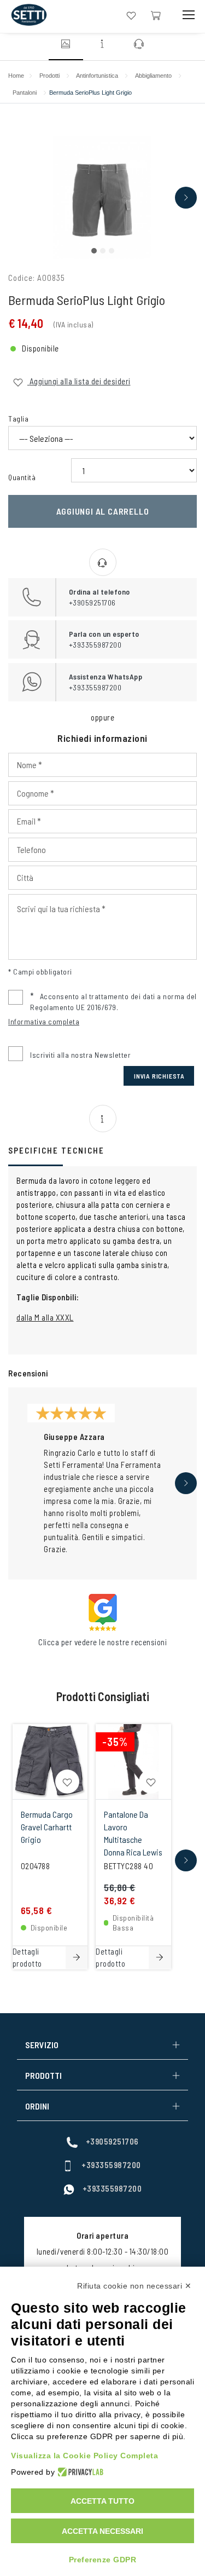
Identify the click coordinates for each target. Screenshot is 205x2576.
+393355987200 (111, 2165)
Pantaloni (25, 93)
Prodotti (49, 76)
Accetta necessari (102, 2531)
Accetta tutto (102, 2501)
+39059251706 (112, 2141)
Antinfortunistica (97, 76)
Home (16, 76)
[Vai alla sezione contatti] (139, 45)
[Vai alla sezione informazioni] (103, 45)
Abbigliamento (153, 76)
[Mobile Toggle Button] (189, 15)
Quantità (22, 477)
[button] (94, 251)
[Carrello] (156, 15)
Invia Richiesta (159, 1076)
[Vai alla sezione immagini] (66, 45)
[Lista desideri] (131, 15)
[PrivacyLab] (79, 2472)
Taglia (18, 419)
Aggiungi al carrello (103, 511)
